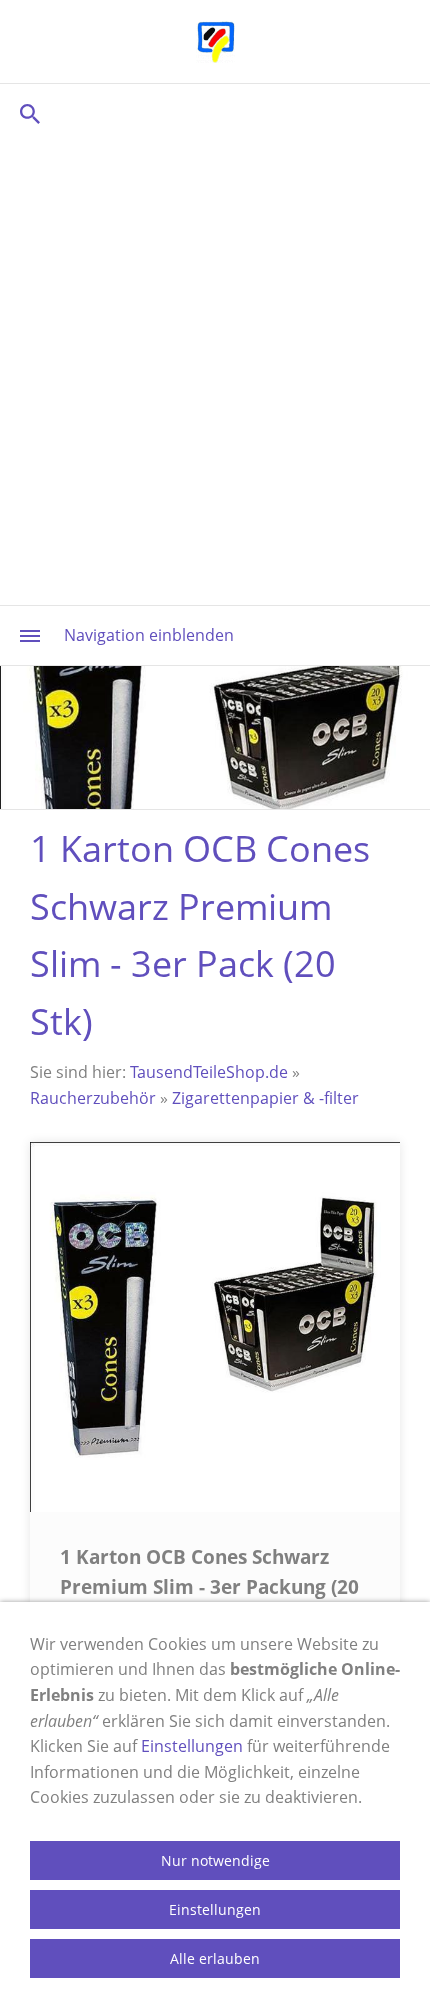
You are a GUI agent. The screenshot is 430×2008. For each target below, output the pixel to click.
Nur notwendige (215, 1860)
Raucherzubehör (93, 1098)
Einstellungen (192, 1746)
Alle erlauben (215, 1958)
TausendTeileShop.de (209, 1072)
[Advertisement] (215, 370)
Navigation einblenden (149, 635)
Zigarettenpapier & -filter (265, 1098)
